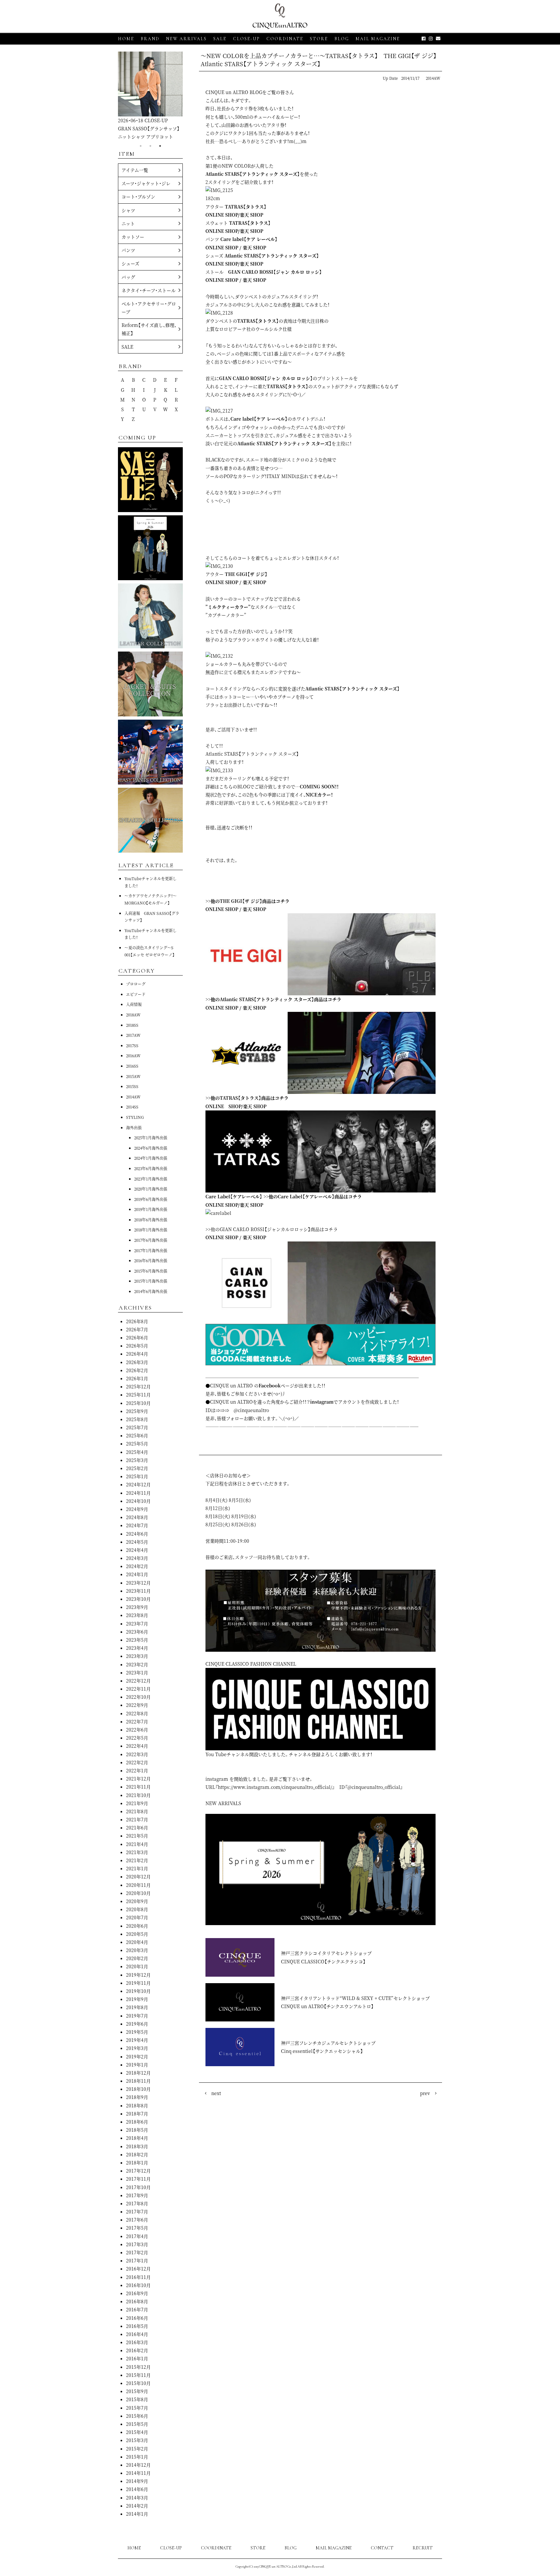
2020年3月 (137, 1950)
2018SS (132, 1025)
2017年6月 (137, 2220)
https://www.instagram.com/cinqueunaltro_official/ (275, 1787)
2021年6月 (137, 1827)
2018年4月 (137, 2138)
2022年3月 (137, 1754)
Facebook (270, 1385)
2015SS (132, 1086)
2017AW (133, 1035)
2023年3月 (137, 1656)
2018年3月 (137, 2146)
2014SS (132, 1107)
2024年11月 (138, 1493)
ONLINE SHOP (222, 215)
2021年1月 (137, 1868)
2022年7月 (137, 1721)
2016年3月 (137, 2342)
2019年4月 (137, 2040)
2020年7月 (137, 1917)
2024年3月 (137, 1558)
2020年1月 (137, 1966)
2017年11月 (138, 2179)
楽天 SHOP (251, 215)
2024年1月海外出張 (151, 1158)
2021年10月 (138, 1795)
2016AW (133, 1055)
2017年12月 (138, 2171)
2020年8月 (137, 1909)
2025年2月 (137, 1468)
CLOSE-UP (171, 2548)
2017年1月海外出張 (151, 1250)
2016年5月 (137, 2326)
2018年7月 (137, 2114)
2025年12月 (138, 1386)
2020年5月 (137, 1934)
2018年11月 (138, 2081)
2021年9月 (137, 1803)
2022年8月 (137, 1713)
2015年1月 (137, 2457)
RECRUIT (423, 2548)
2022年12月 (138, 1681)
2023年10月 (138, 1599)
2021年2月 (137, 1860)
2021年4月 (137, 1844)
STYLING (135, 1117)
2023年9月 (137, 1607)
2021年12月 (138, 1779)
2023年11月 (138, 1591)
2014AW (433, 78)
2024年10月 (138, 1501)
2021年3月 (137, 1852)
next (216, 2093)
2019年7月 (137, 2016)
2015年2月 (137, 2449)
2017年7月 (137, 2211)
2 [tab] (150, 146)
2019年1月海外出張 (151, 1209)
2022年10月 (138, 1697)
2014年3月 (137, 2498)
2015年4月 (137, 2432)
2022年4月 (137, 1746)
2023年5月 (137, 1640)
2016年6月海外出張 (151, 1260)
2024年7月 (137, 1525)
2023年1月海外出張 (151, 1179)
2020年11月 (138, 1885)
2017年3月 (137, 2244)
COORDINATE (285, 39)
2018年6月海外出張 (151, 1220)
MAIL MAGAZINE (378, 39)
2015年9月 (137, 2391)
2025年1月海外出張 (151, 1138)
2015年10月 (138, 2383)
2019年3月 (137, 2048)
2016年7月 (137, 2309)
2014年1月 (137, 2514)
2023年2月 (137, 1664)
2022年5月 (137, 1738)
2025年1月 (137, 1476)
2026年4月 (137, 1354)
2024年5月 (137, 1542)
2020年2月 (137, 1958)
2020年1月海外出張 (151, 1189)
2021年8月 (137, 1811)
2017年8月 (137, 2203)
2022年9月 (137, 1705)
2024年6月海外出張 (151, 1148)
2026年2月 (137, 1370)
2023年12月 (138, 1583)
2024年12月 (138, 1484)
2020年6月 (137, 1926)
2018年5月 (137, 2130)
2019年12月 (138, 1975)
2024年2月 (137, 1566)
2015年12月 (138, 2367)
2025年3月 (137, 1460)
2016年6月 (137, 2318)
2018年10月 (138, 2089)
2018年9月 (137, 2097)
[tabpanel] (150, 96)
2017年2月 (137, 2252)
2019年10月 (138, 1991)
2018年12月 (138, 2073)
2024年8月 (137, 1517)
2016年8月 (137, 2301)
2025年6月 (137, 1435)
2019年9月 (137, 1999)
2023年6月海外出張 (151, 1168)
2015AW (133, 1076)
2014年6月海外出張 (151, 1291)
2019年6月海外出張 (151, 1199)
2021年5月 (137, 1836)
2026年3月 (137, 1362)
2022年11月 (138, 1689)
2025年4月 (137, 1452)
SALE (220, 39)
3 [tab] (160, 146)
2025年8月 (137, 1419)
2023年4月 (137, 1648)
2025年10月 (138, 1403)
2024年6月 (137, 1534)
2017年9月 (137, 2195)
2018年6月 (137, 2122)
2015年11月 (138, 2375)
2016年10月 (138, 2285)
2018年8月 (137, 2105)
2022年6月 (137, 1730)
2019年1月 (137, 2065)
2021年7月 (137, 1819)
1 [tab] (141, 146)
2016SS (132, 1066)
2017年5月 (137, 2228)
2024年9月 (137, 1509)
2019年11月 (138, 1983)
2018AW (133, 1015)
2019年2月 (137, 2056)
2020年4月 (137, 1942)
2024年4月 (137, 1550)
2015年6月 (137, 2416)
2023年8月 (137, 1615)
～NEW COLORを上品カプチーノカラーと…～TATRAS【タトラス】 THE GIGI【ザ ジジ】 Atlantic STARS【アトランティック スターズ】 (321, 60)
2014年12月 (138, 2465)
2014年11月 (138, 2473)
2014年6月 (137, 2489)
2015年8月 (137, 2399)
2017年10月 (138, 2187)
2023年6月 (137, 1632)
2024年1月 (137, 1574)
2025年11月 (138, 1395)
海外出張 (134, 1127)
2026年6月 (137, 1337)
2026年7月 (137, 1329)
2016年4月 (137, 2334)
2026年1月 (137, 1378)
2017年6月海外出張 (151, 1240)
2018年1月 (137, 2163)
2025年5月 (137, 1444)
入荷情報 (134, 1004)
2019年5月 (137, 2032)
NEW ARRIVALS (186, 39)
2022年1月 (137, 1770)
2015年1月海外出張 (151, 1281)
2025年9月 (137, 1411)
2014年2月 (137, 2506)
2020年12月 (138, 1876)
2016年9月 (137, 2293)
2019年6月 (137, 2024)
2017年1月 (137, 2260)
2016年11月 (138, 2277)
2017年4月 (137, 2236)
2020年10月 (138, 1893)
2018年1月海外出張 (151, 1230)
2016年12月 (138, 2269)
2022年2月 (137, 1762)
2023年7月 (137, 1623)
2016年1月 (137, 2358)
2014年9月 (137, 2481)
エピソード (136, 994)
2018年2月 (137, 2154)
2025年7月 (137, 1427)
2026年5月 (137, 1346)
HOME (126, 39)
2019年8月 (137, 2007)
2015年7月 (137, 2408)
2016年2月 (137, 2350)
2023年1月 (137, 1672)
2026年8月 (137, 1321)
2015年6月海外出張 (151, 1271)
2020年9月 (137, 1901)
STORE (319, 39)
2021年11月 (138, 1787)
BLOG (291, 2548)
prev (425, 2093)
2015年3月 (137, 2440)
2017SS (132, 1045)
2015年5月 (137, 2424)
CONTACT (382, 2548)
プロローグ (136, 984)
